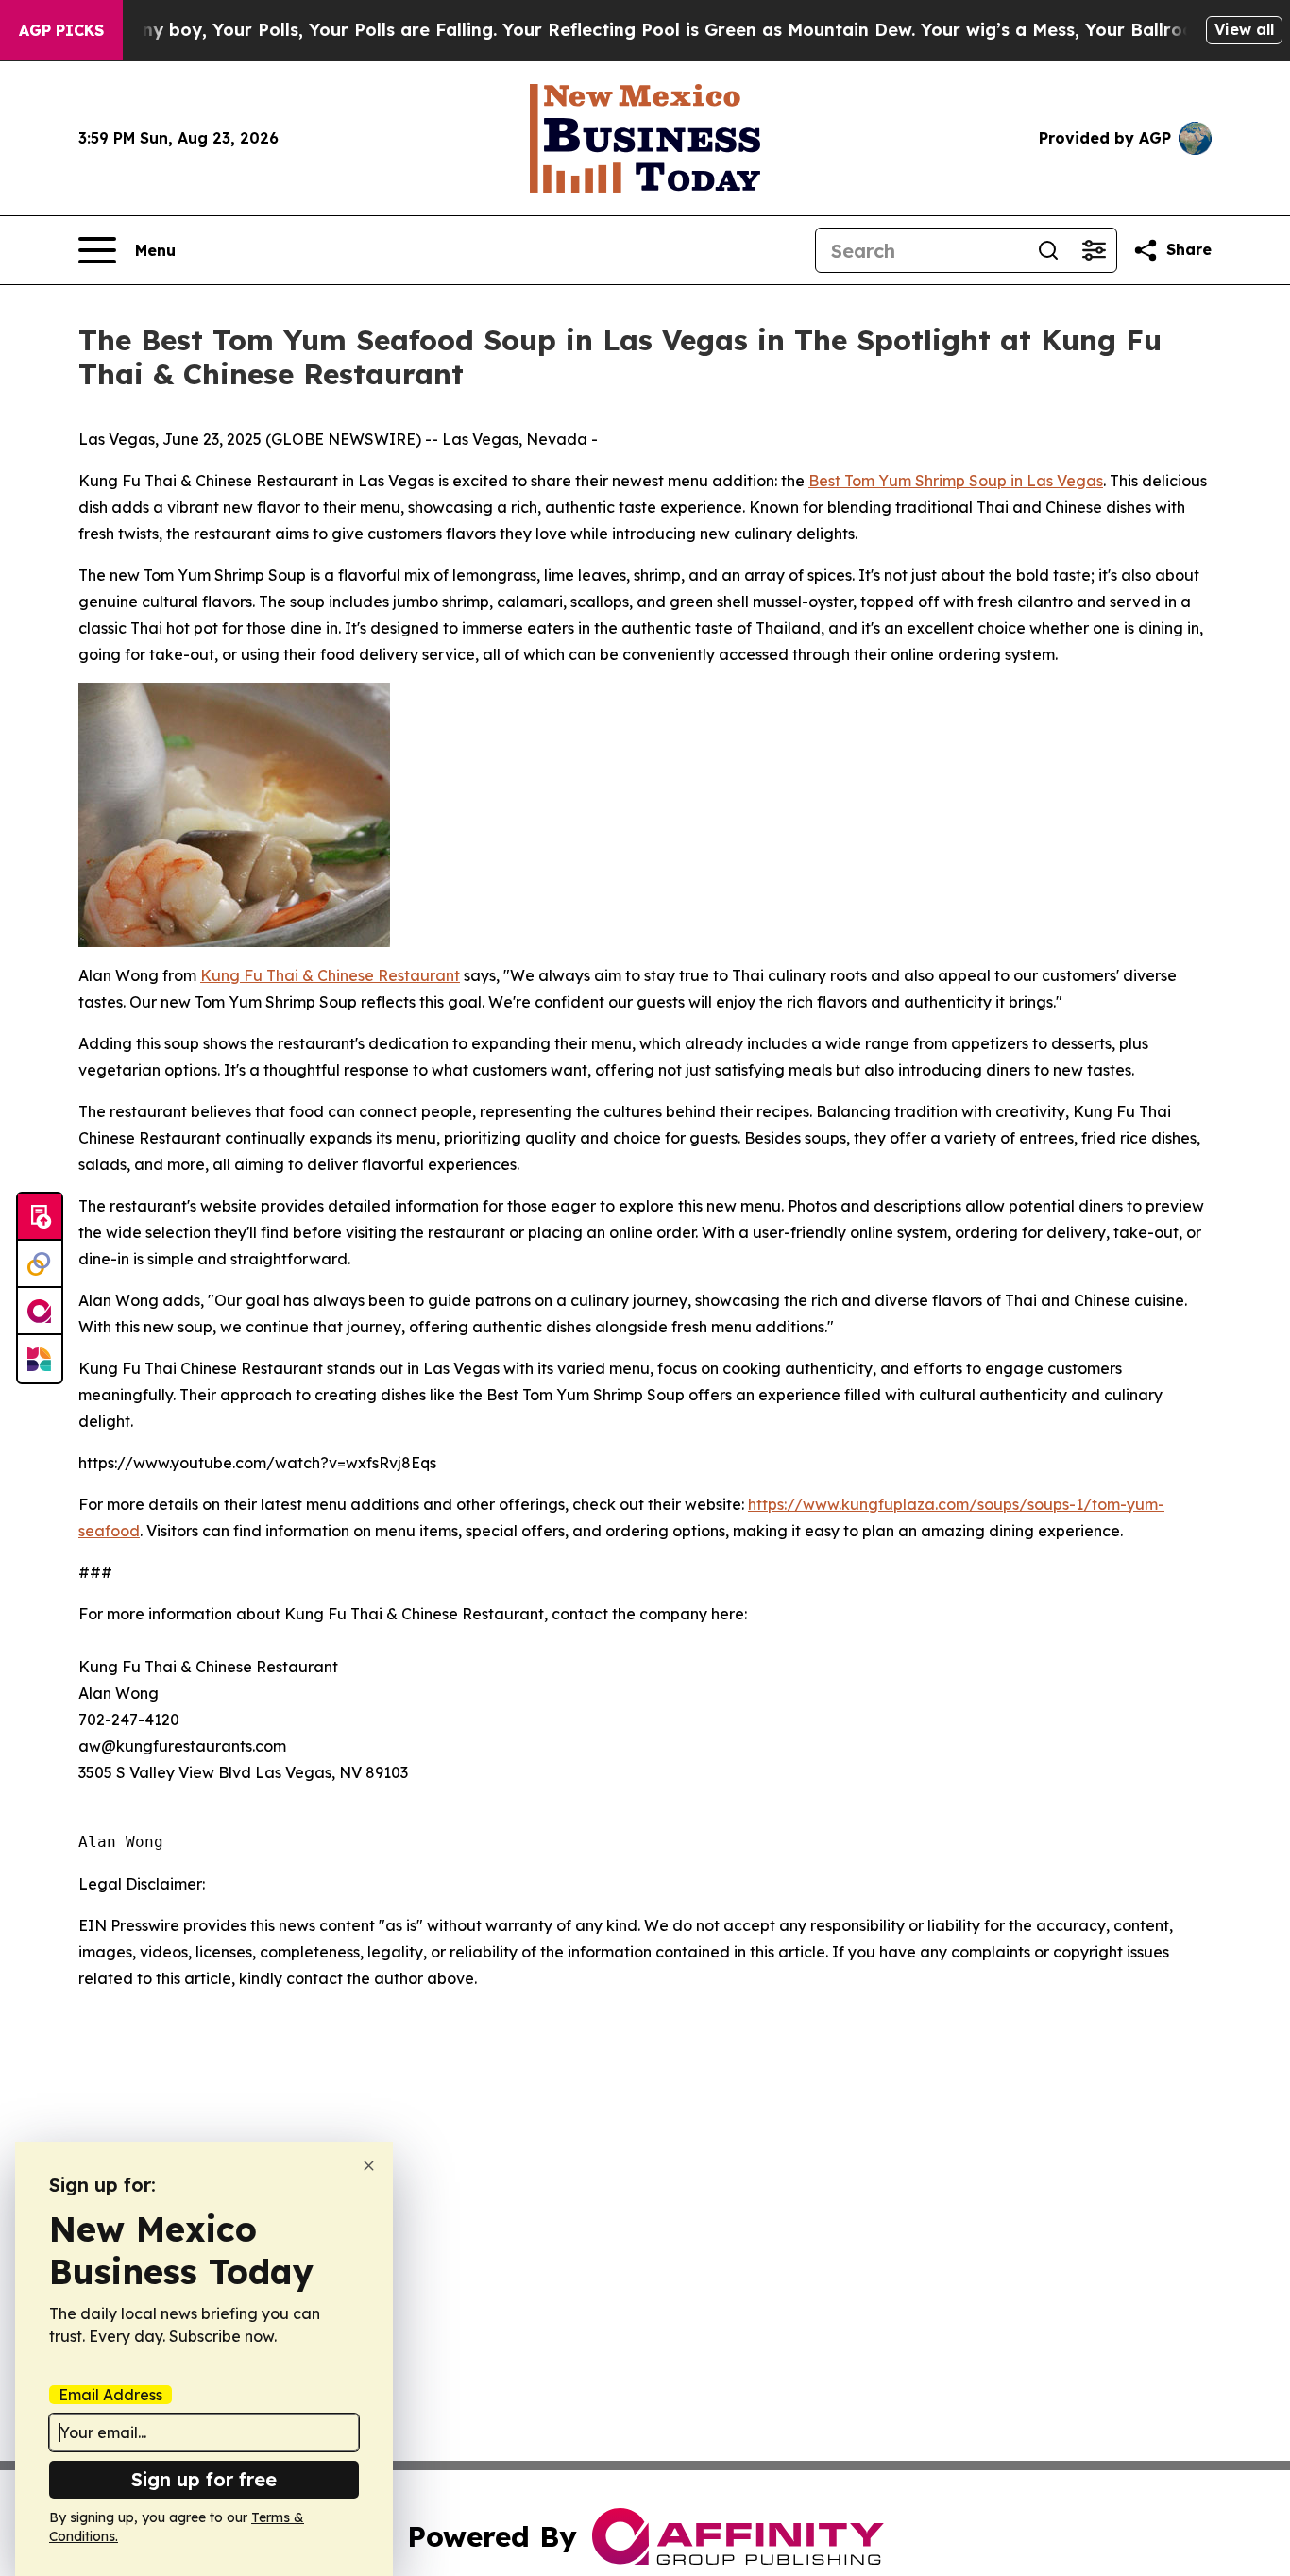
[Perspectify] (40, 1264)
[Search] (1048, 250)
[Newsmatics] (40, 1359)
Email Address (110, 2395)
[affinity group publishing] (40, 1312)
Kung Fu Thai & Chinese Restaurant (330, 975)
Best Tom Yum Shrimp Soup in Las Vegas (956, 481)
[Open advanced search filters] (1094, 250)
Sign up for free (204, 2479)
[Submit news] (40, 1217)
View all (1244, 29)
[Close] (369, 2166)
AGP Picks (61, 30)
